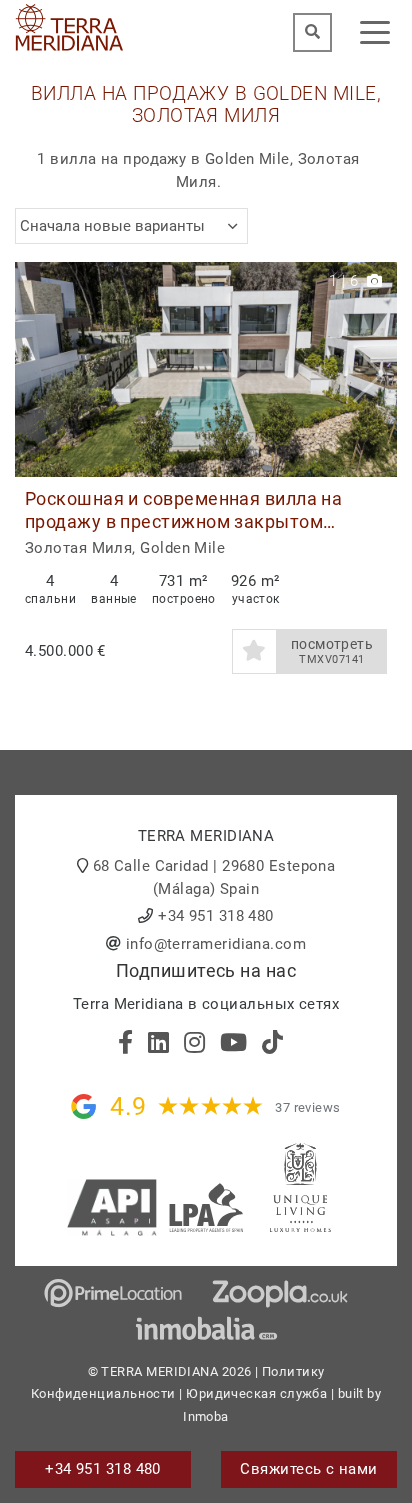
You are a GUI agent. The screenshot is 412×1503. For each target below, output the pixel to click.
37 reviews (308, 1107)
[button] (374, 369)
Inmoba (206, 1416)
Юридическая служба (256, 1393)
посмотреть (332, 651)
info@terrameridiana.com (216, 944)
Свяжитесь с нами (308, 1469)
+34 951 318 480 (216, 916)
